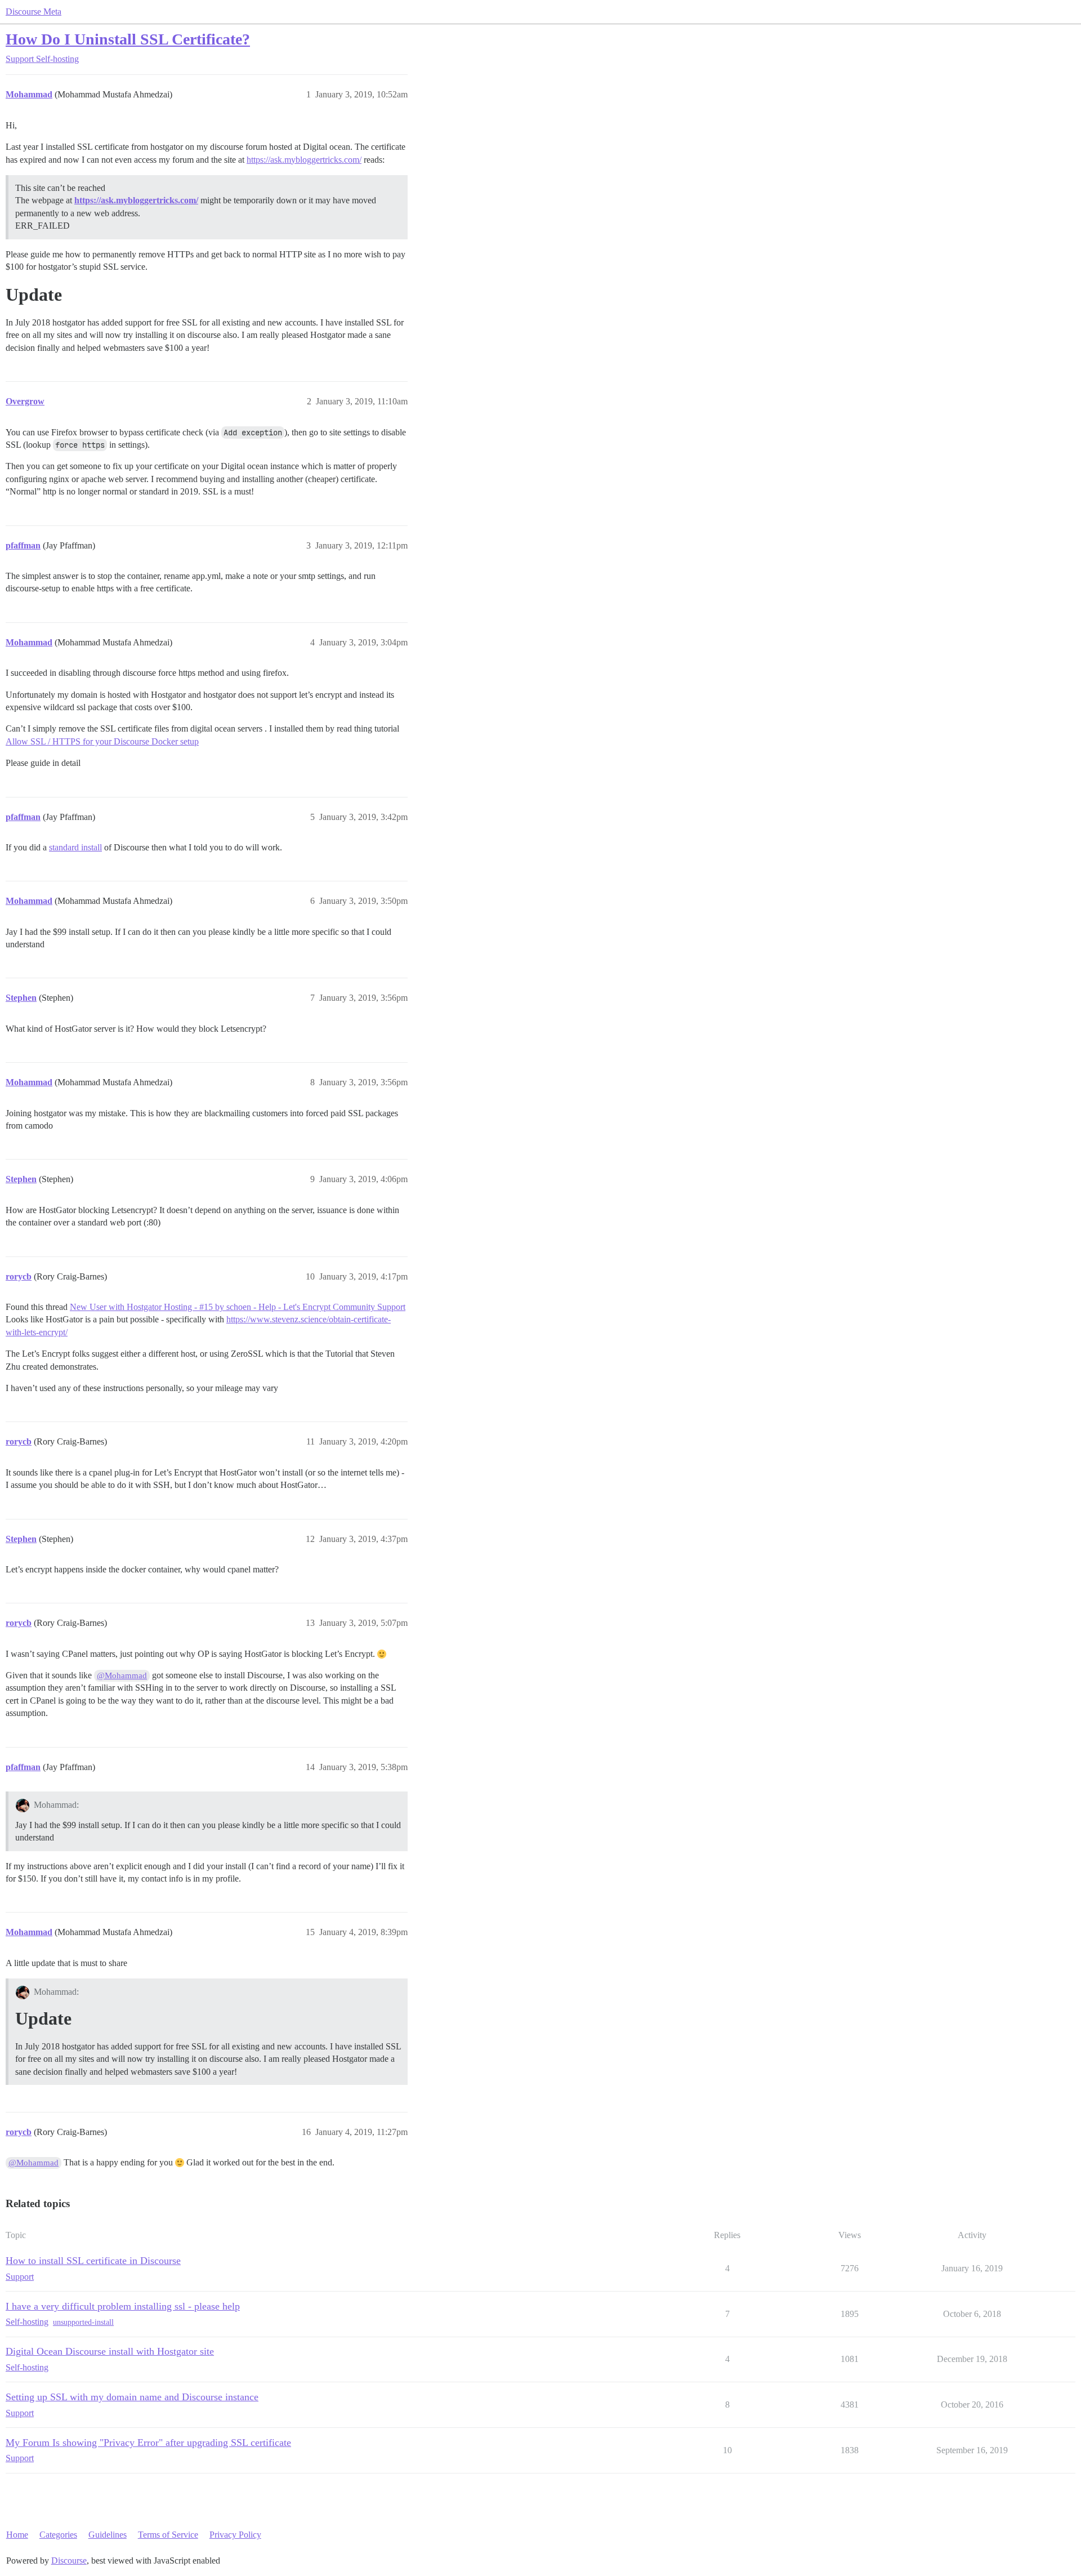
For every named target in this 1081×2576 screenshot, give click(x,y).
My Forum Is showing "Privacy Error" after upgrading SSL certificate (148, 2443)
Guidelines (108, 2535)
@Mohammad (122, 1675)
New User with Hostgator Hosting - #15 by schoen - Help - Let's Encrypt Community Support (238, 1307)
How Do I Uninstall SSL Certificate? (128, 39)
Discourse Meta (33, 12)
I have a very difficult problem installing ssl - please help (123, 2306)
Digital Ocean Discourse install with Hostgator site (110, 2351)
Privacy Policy (235, 2535)
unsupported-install (83, 2322)
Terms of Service (168, 2535)
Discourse (69, 2561)
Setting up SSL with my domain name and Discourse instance (132, 2397)
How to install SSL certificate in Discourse (93, 2261)
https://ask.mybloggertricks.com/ (304, 160)
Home (17, 2535)
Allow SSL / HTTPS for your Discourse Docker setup (102, 741)
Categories (58, 2535)
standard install (75, 847)
